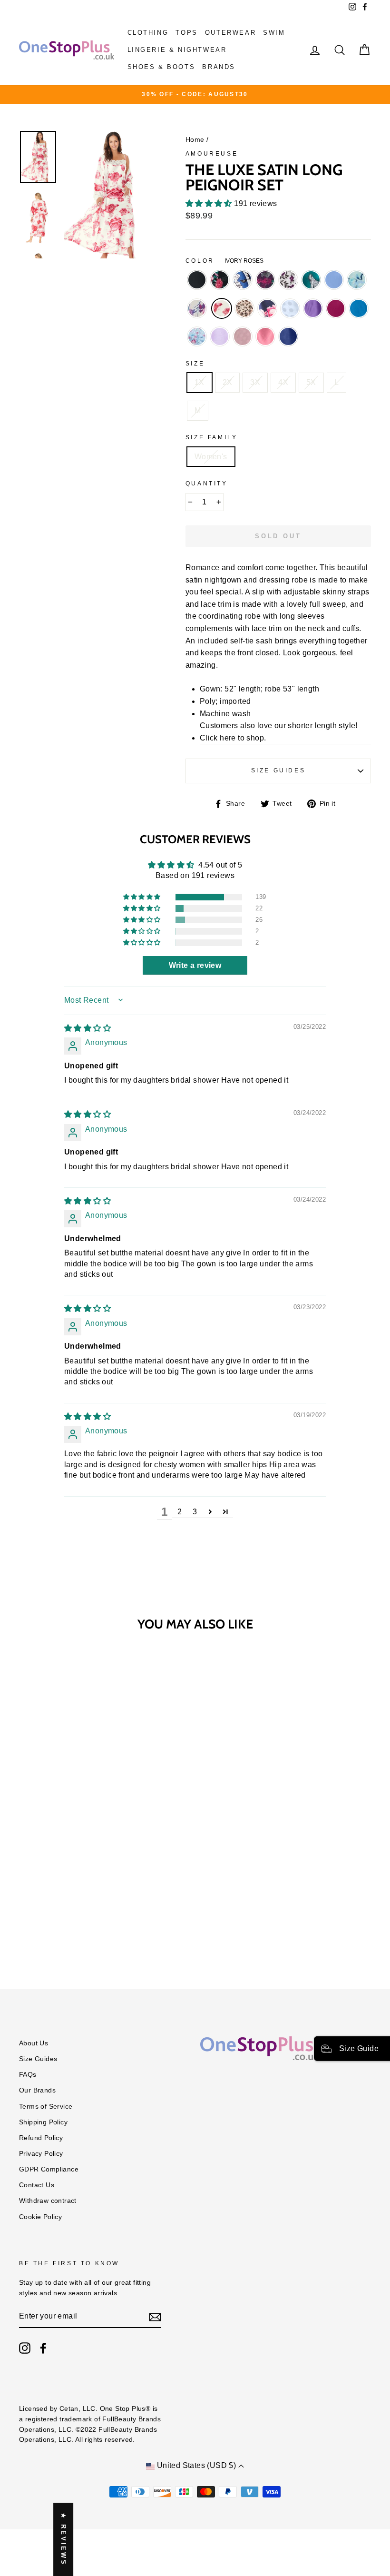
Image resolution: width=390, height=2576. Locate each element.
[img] (88, 1028)
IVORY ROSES (222, 308)
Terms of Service (46, 2107)
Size (195, 364)
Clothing (148, 33)
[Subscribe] (155, 2317)
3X (255, 382)
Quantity (207, 484)
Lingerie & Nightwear (177, 50)
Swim (274, 33)
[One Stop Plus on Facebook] (43, 2348)
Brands (219, 67)
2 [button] (180, 1512)
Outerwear (230, 33)
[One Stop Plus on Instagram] (25, 2348)
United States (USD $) (196, 2465)
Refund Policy (41, 2138)
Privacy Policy (41, 2154)
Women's (211, 457)
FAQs (28, 2075)
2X (228, 382)
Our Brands (37, 2090)
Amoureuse (212, 154)
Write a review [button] (195, 965)
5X (311, 382)
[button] (210, 203)
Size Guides (278, 770)
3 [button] (195, 1512)
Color (225, 261)
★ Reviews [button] (63, 2539)
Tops (186, 33)
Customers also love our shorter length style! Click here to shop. (279, 732)
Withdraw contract (48, 2201)
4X (283, 382)
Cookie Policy (40, 2217)
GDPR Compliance (49, 2169)
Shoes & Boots (161, 67)
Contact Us (37, 2185)
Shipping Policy (43, 2122)
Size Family (212, 437)
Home (195, 140)
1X (200, 382)
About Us (34, 2043)
